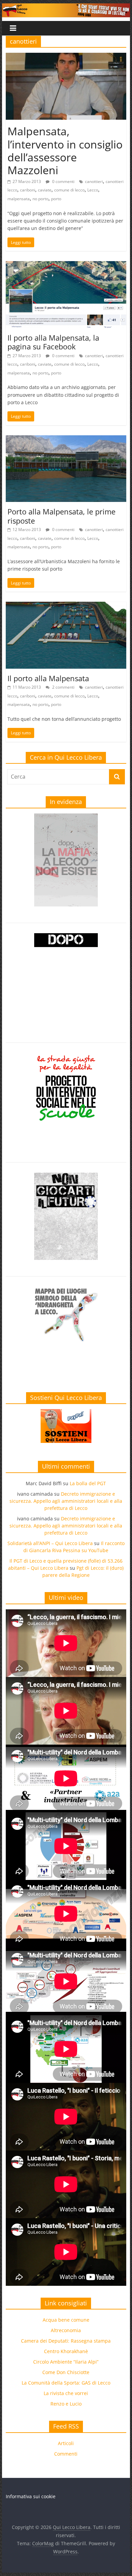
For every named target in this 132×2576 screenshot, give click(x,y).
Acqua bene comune (66, 2320)
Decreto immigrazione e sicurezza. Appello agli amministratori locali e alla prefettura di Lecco (66, 1501)
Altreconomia (66, 2330)
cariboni (28, 190)
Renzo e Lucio (66, 2404)
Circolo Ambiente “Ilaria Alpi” (66, 2362)
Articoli (66, 2443)
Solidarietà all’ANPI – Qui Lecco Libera (50, 1543)
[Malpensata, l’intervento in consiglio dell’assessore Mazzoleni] (66, 57)
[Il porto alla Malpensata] (66, 606)
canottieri (94, 181)
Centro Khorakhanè (66, 2351)
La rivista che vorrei (66, 2393)
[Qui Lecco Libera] (66, 7)
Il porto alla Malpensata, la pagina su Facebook (53, 342)
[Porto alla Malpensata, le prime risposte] (66, 439)
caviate (45, 190)
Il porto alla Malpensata (48, 678)
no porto (40, 199)
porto (56, 199)
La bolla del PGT (88, 1483)
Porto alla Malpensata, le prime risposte (61, 516)
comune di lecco (69, 190)
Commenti (66, 2454)
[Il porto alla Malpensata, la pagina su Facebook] (66, 265)
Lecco (93, 190)
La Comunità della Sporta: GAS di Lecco (66, 2383)
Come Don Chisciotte (66, 2372)
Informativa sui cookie (31, 2496)
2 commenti (63, 687)
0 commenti (63, 181)
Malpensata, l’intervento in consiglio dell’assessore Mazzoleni (65, 151)
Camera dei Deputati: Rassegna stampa (66, 2341)
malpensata (19, 199)
